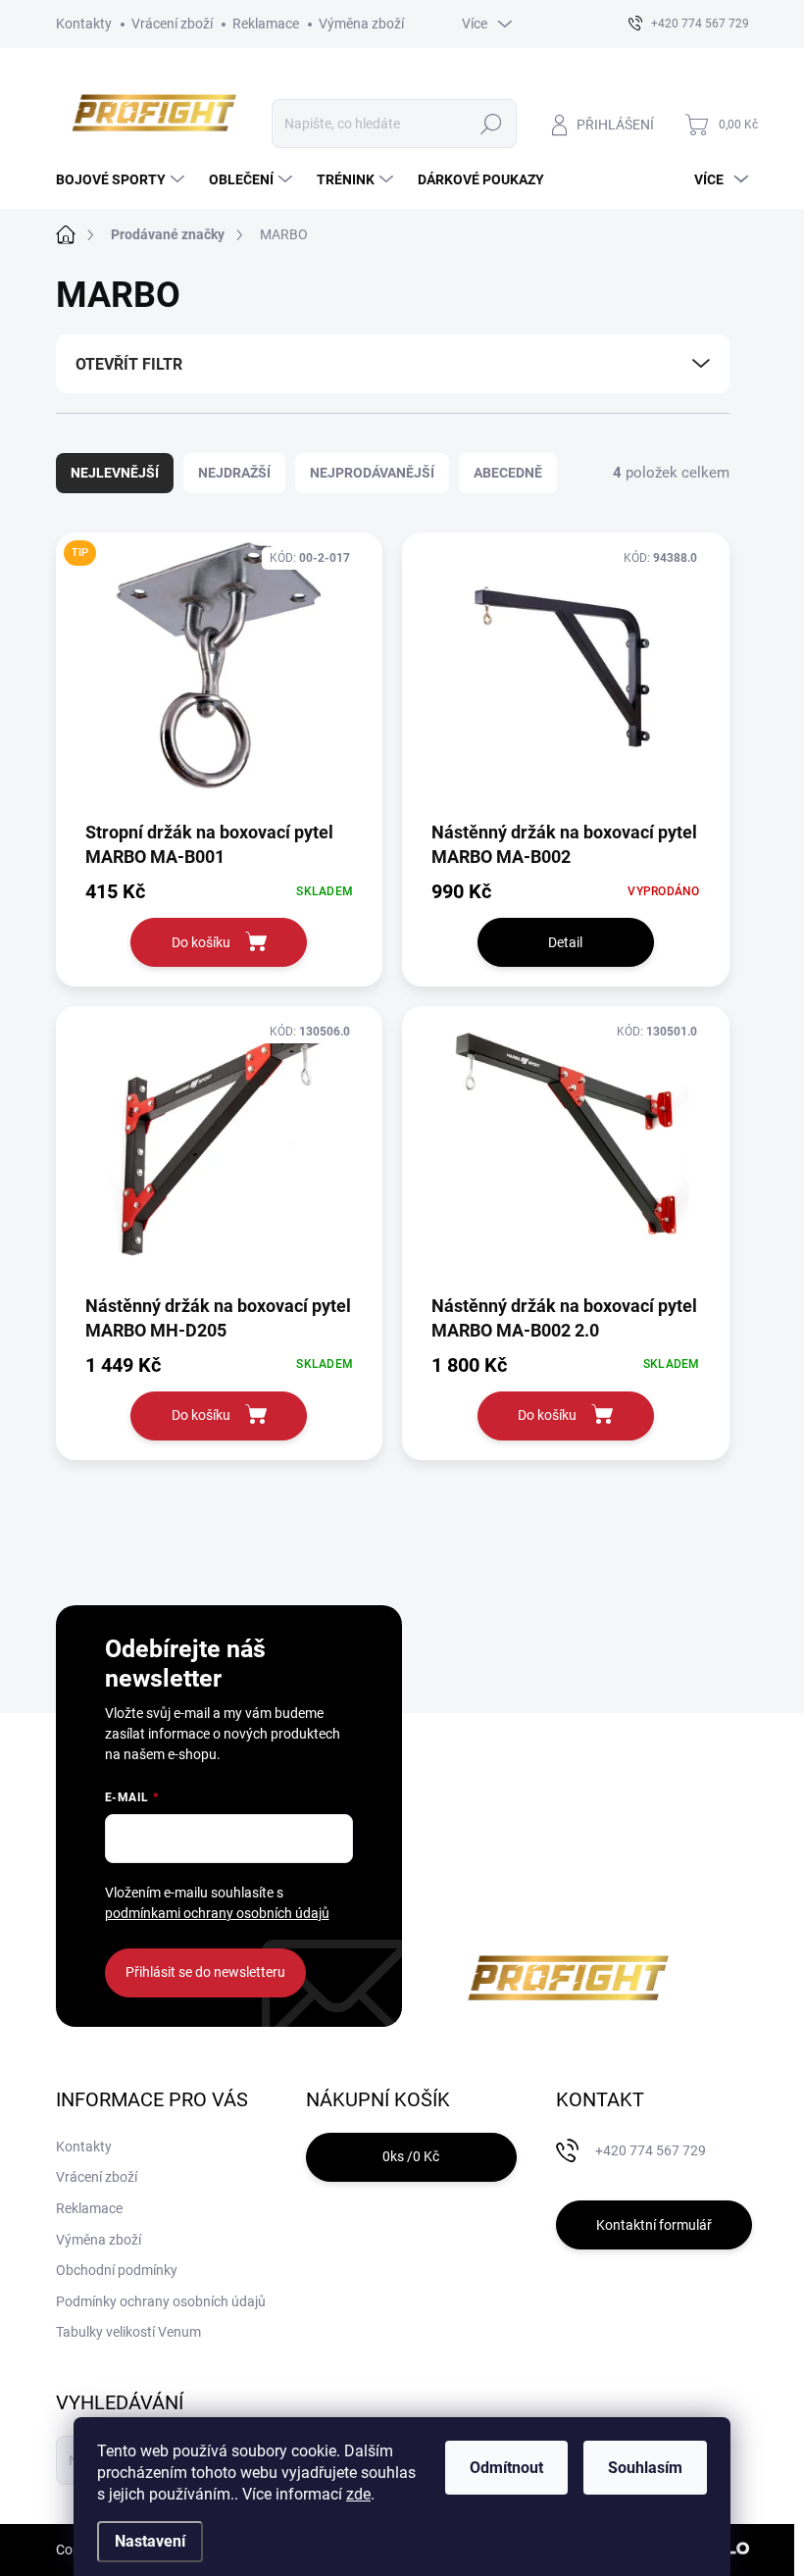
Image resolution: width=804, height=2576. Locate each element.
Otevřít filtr (129, 364)
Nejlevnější (115, 473)
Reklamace (266, 24)
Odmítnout (506, 2468)
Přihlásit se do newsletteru (205, 1972)
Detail (565, 942)
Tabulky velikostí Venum (128, 2332)
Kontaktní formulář (654, 2225)
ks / (411, 2156)
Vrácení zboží (172, 24)
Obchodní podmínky (117, 2270)
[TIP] (220, 675)
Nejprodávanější (372, 473)
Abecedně (508, 473)
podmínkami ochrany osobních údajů (217, 1913)
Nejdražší (234, 473)
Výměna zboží (361, 24)
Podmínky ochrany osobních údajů (161, 2301)
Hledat (491, 124)
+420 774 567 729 (651, 2150)
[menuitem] (123, 179)
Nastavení (150, 2541)
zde (358, 2494)
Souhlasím (645, 2468)
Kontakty (84, 24)
